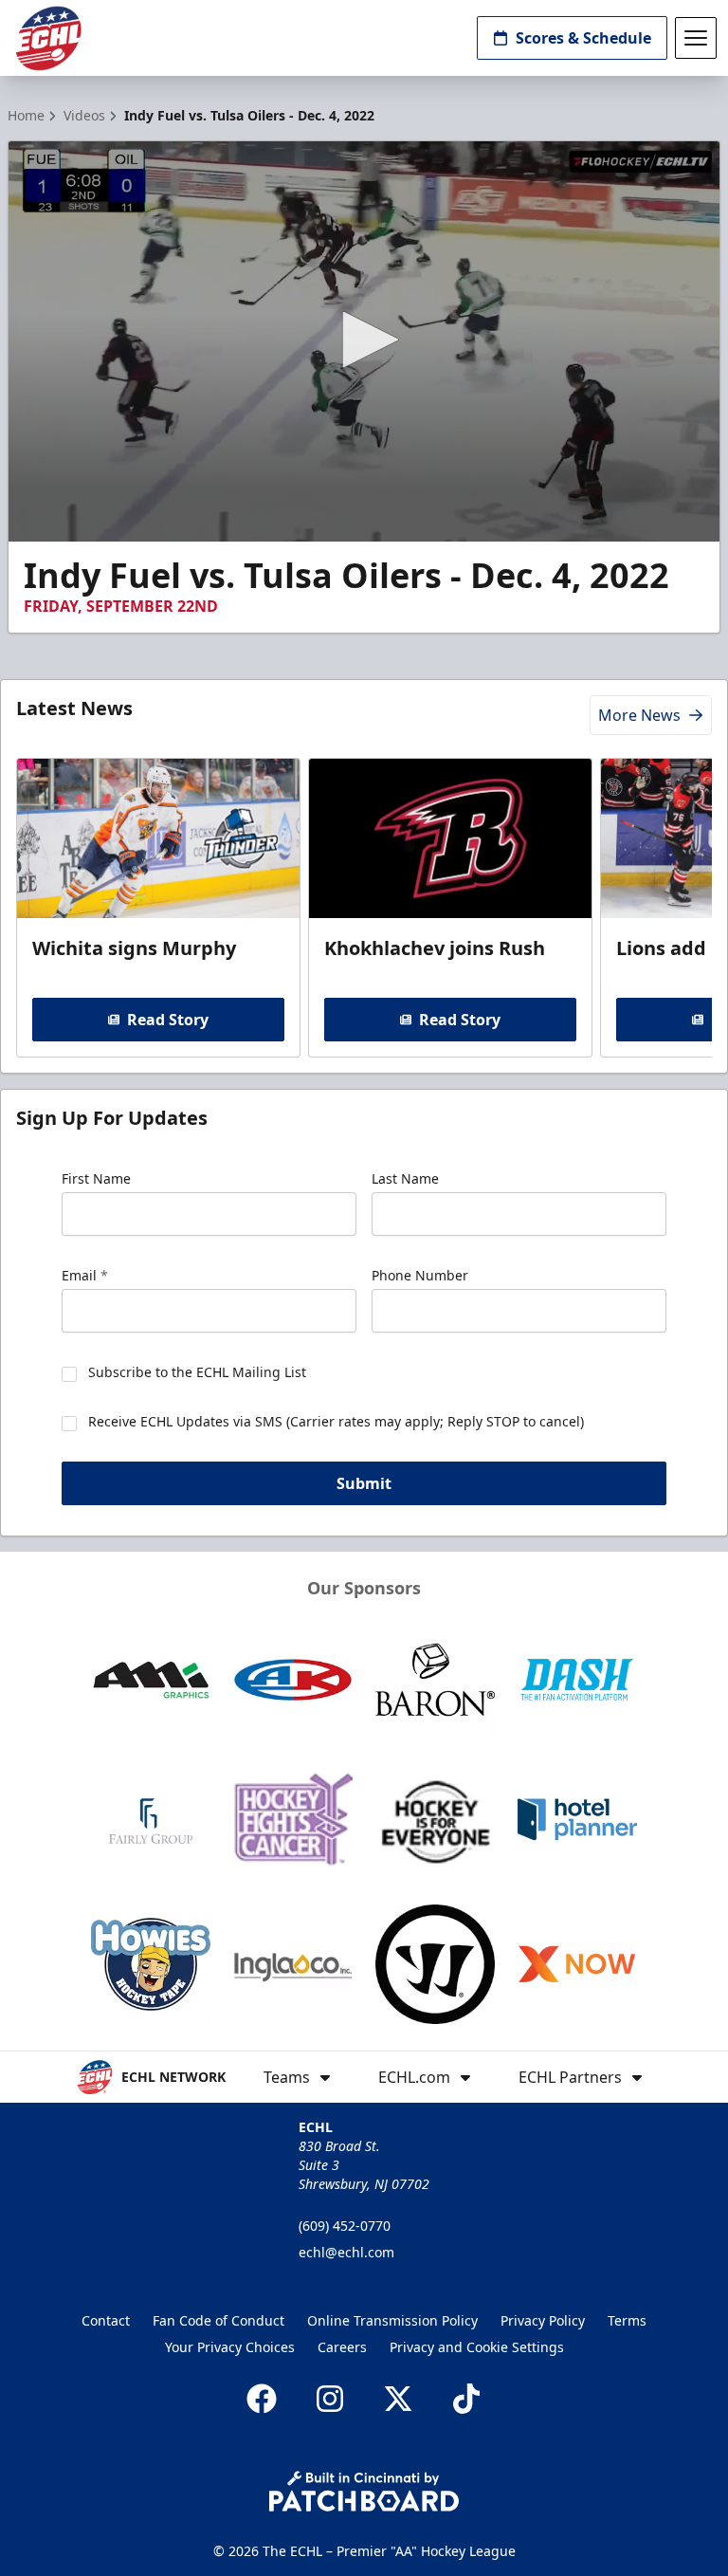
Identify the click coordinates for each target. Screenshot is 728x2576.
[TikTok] (466, 2399)
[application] (364, 341)
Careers (342, 2347)
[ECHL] (48, 38)
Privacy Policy (543, 2320)
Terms (627, 2320)
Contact (106, 2320)
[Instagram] (330, 2399)
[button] (364, 340)
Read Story (168, 1020)
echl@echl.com (346, 2252)
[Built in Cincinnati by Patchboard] (364, 2491)
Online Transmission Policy (392, 2320)
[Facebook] (262, 2399)
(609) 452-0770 (345, 2226)
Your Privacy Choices (230, 2347)
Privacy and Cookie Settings (477, 2347)
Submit (364, 1483)
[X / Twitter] (398, 2399)
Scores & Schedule (583, 38)
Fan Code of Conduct (218, 2320)
